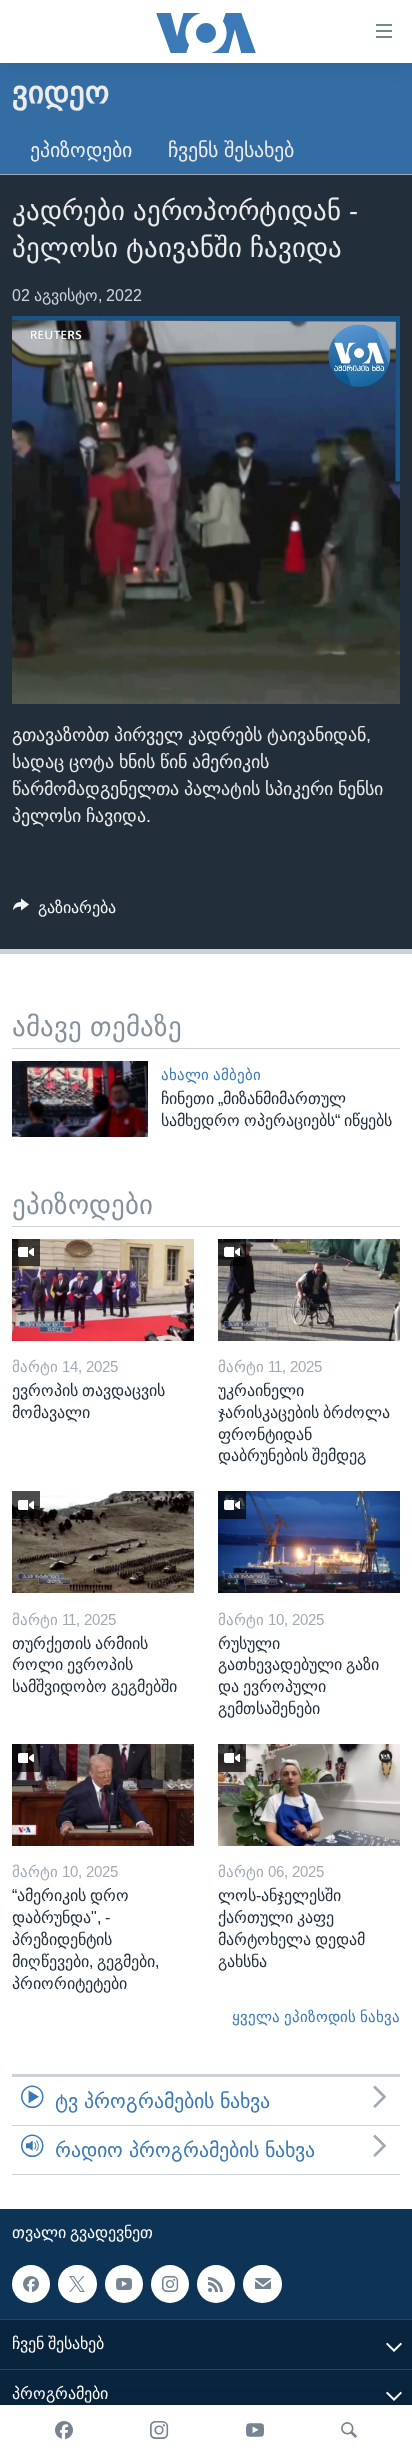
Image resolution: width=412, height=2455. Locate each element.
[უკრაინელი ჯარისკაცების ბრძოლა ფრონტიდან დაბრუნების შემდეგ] (309, 1290)
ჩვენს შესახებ (231, 150)
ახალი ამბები (211, 1075)
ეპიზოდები (81, 150)
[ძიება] (349, 2430)
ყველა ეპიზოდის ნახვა (316, 2017)
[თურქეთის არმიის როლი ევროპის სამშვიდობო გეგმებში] (103, 1542)
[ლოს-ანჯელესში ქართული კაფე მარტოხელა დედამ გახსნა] (309, 1795)
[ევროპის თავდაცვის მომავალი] (103, 1290)
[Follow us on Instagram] (170, 2284)
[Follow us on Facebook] (31, 2284)
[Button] (64, 912)
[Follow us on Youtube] (124, 2284)
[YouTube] (255, 2430)
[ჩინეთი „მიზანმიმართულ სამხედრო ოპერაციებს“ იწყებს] (80, 1099)
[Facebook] (64, 2430)
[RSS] (216, 2284)
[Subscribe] (262, 2284)
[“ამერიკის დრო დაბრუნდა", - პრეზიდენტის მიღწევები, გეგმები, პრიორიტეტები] (103, 1795)
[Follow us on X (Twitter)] (77, 2284)
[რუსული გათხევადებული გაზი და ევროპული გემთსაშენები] (309, 1542)
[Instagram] (159, 2430)
